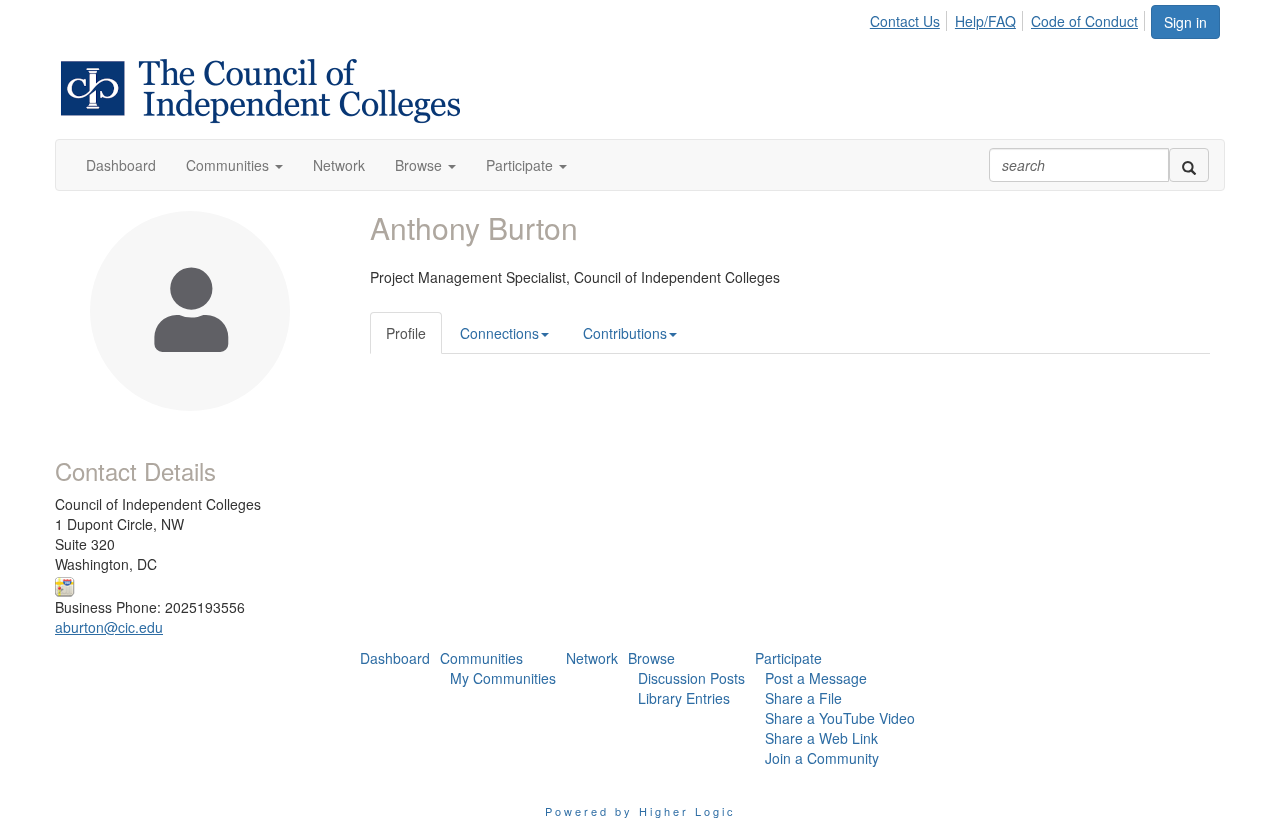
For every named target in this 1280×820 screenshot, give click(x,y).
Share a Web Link (821, 738)
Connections (499, 333)
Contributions (625, 333)
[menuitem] (910, 18)
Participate (788, 658)
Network (592, 658)
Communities (481, 658)
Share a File (803, 698)
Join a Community (822, 758)
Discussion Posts (691, 678)
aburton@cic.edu (109, 627)
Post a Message (816, 678)
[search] (1189, 165)
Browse (651, 658)
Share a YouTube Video (840, 718)
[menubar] (1009, 18)
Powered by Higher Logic (640, 811)
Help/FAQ (985, 21)
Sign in (1185, 22)
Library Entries (684, 698)
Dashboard (395, 658)
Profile (406, 333)
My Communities (503, 678)
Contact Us (905, 21)
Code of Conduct (1084, 21)
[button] (234, 165)
